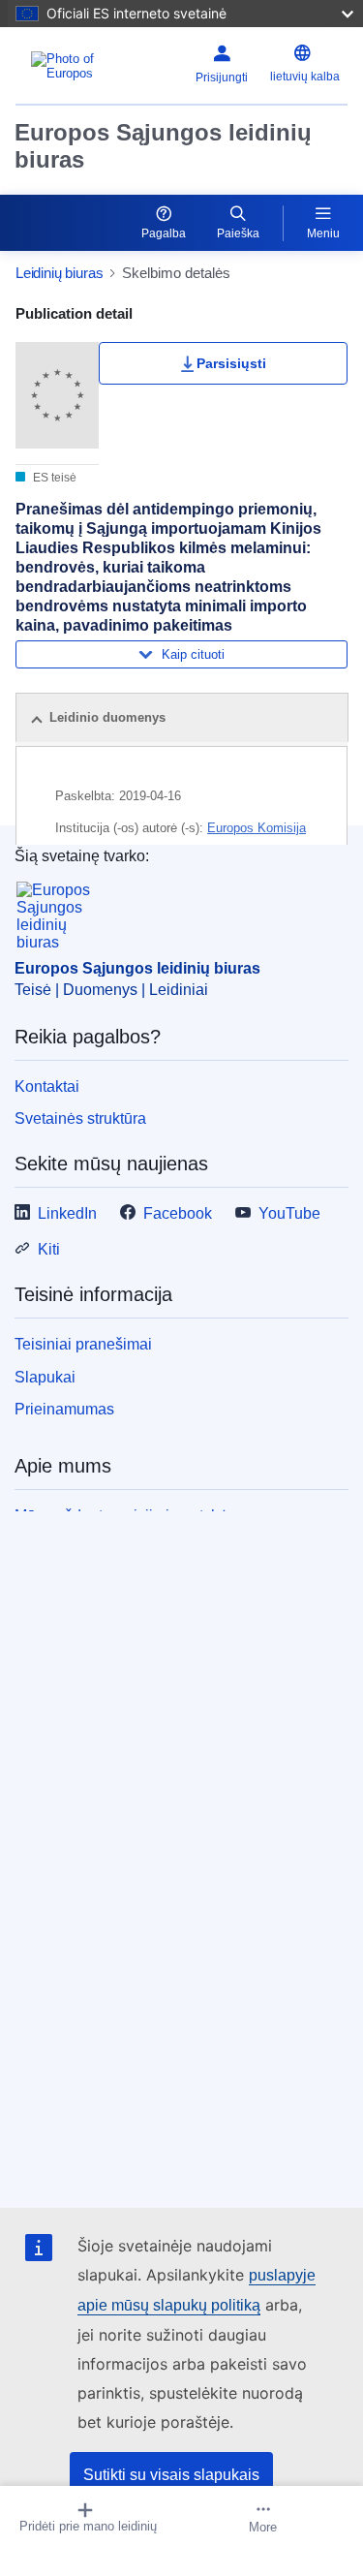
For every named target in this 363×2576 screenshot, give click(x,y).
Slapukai (45, 1377)
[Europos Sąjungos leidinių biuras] (76, 66)
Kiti (49, 1249)
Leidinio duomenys (107, 717)
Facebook (178, 1213)
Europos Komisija (257, 828)
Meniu (323, 233)
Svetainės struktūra (80, 1118)
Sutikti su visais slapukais (171, 2475)
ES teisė (53, 478)
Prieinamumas (64, 1409)
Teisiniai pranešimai (83, 1344)
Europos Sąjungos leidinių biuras (163, 146)
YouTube (289, 1213)
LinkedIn (67, 1213)
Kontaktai (47, 1086)
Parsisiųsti (231, 363)
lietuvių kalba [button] (305, 77)
